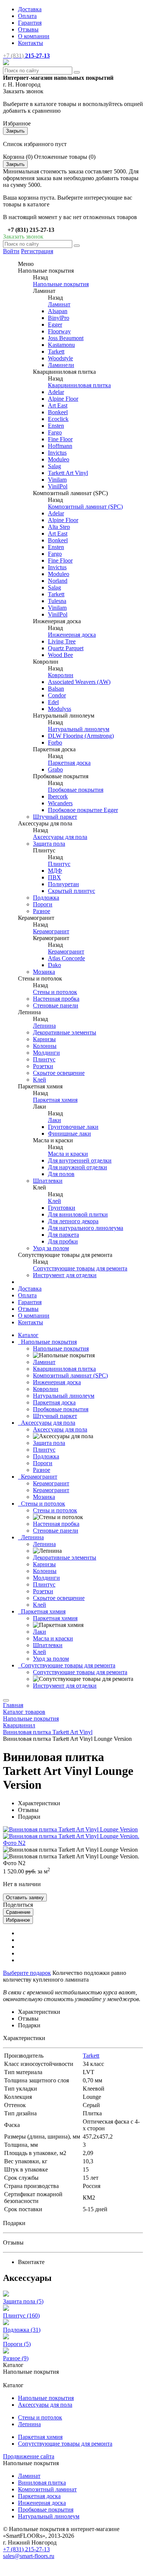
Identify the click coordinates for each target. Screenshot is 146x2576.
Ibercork (58, 796)
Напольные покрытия (61, 284)
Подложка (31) (22, 2330)
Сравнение (18, 1912)
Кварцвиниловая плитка (79, 385)
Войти (11, 251)
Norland (58, 581)
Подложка (46, 898)
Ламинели (61, 365)
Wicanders (60, 803)
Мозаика (44, 972)
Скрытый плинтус (72, 891)
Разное (42, 911)
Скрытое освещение (59, 1073)
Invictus (57, 453)
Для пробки (63, 1241)
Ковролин (61, 675)
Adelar (56, 392)
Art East (58, 405)
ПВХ (54, 877)
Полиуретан (63, 884)
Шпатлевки (48, 1181)
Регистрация (37, 251)
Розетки (43, 1066)
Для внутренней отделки (80, 1160)
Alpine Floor (63, 399)
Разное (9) (16, 2358)
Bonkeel (58, 412)
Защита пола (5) (23, 2301)
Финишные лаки (69, 1134)
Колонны (45, 1046)
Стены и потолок (55, 992)
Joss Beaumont (66, 338)
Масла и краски (68, 1154)
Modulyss (60, 709)
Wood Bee (60, 655)
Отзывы (28, 29)
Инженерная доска (72, 635)
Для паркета (63, 1235)
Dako (54, 965)
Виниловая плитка (42, 2483)
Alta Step (59, 527)
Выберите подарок (27, 1973)
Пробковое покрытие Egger (83, 810)
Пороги (43, 904)
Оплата (27, 16)
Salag (54, 466)
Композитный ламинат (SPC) (85, 507)
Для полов (61, 1174)
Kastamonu (61, 345)
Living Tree (62, 641)
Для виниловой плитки (78, 1214)
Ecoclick (58, 419)
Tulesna (57, 601)
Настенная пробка (56, 999)
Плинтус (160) (21, 2316)
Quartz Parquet (66, 648)
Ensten (56, 426)
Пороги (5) (17, 2344)
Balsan (56, 689)
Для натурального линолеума (86, 1228)
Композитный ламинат (47, 2489)
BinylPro (59, 318)
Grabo (55, 769)
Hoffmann (60, 446)
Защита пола (49, 844)
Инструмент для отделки (65, 1275)
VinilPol (58, 486)
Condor (57, 695)
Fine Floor (60, 439)
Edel (53, 702)
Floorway (59, 331)
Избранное (18, 1920)
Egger (55, 325)
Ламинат (59, 304)
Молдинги (46, 1053)
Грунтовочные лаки (73, 1127)
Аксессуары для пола (60, 837)
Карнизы (44, 1039)
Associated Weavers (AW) (79, 682)
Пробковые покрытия (76, 790)
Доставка (30, 9)
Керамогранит (51, 931)
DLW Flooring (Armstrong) (81, 736)
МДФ (55, 871)
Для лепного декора (73, 1221)
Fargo (55, 432)
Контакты (31, 43)
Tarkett (56, 351)
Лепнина (44, 1026)
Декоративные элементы (65, 1032)
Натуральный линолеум (79, 729)
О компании (34, 36)
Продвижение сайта (29, 2456)
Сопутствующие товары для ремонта (80, 1268)
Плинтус (59, 864)
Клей (39, 1080)
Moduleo (59, 459)
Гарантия (30, 23)
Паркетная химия (55, 1100)
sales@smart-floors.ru (29, 2556)
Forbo (55, 743)
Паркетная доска (69, 763)
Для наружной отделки (77, 1167)
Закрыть (15, 131)
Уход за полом (51, 1248)
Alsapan (58, 311)
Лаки (54, 1120)
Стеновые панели (56, 1005)
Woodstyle (60, 358)
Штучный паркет (55, 817)
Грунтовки (62, 1208)
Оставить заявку (25, 1898)
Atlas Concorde (66, 958)
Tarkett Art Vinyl (68, 473)
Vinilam (57, 480)
